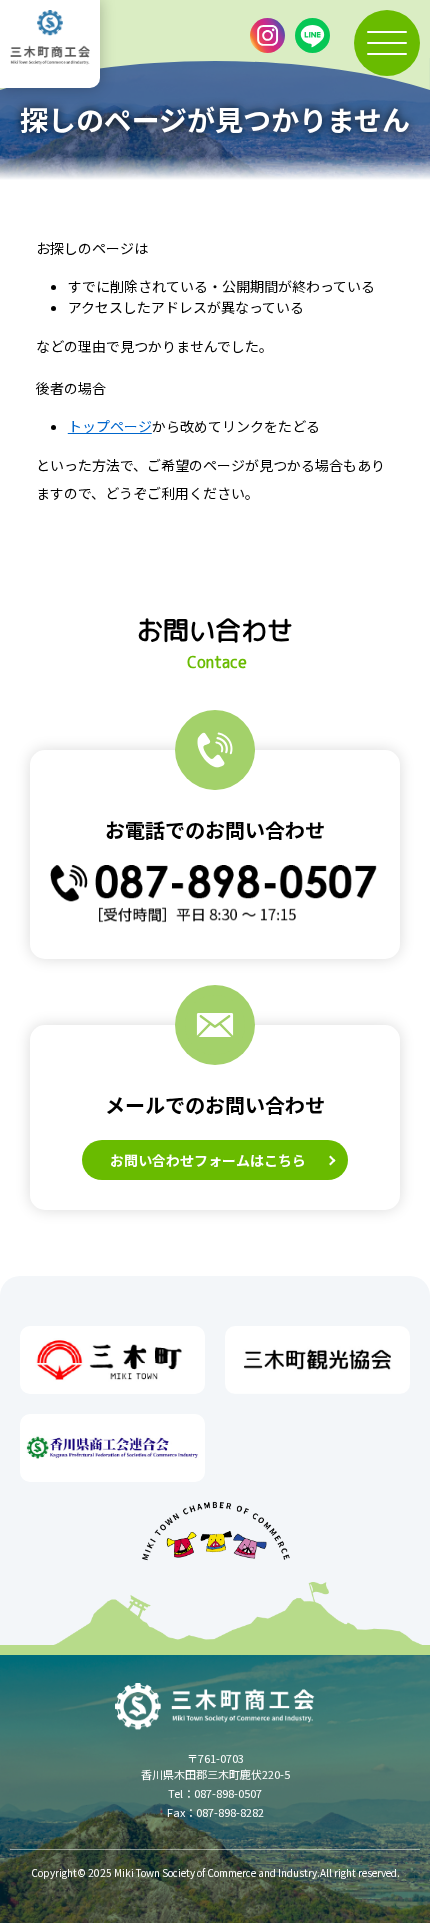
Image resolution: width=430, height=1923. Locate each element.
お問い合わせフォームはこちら (208, 1160)
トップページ (110, 426)
